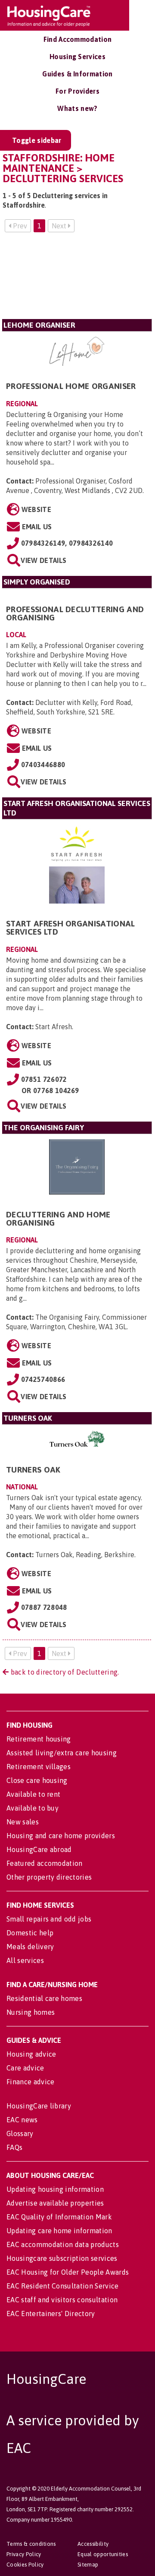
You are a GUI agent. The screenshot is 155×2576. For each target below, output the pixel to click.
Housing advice (31, 2054)
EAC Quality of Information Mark (59, 2217)
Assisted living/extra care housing (62, 1753)
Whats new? (77, 108)
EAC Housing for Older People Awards (68, 2272)
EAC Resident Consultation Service (63, 2286)
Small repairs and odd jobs (49, 1919)
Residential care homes (44, 1998)
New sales (23, 1822)
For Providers (77, 91)
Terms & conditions (31, 2544)
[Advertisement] (77, 279)
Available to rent (33, 1794)
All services (25, 1960)
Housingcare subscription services (62, 2258)
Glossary (20, 2133)
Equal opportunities (103, 2554)
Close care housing (37, 1780)
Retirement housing (39, 1739)
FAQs (14, 2147)
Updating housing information (55, 2189)
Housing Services (77, 57)
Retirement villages (39, 1767)
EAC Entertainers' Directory (51, 2314)
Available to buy (33, 1808)
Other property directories (49, 1877)
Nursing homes (31, 2012)
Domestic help (30, 1933)
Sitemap (88, 2565)
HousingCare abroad (39, 1849)
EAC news (22, 2120)
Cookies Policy (25, 2565)
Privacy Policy (24, 2554)
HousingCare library (39, 2106)
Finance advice (30, 2082)
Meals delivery (30, 1947)
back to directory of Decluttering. (64, 1672)
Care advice (25, 2068)
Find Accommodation (78, 39)
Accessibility (93, 2544)
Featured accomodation (45, 1863)
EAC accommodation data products (63, 2244)
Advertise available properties (55, 2203)
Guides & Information (77, 74)
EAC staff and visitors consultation (62, 2300)
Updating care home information (59, 2231)
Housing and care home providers (61, 1836)
